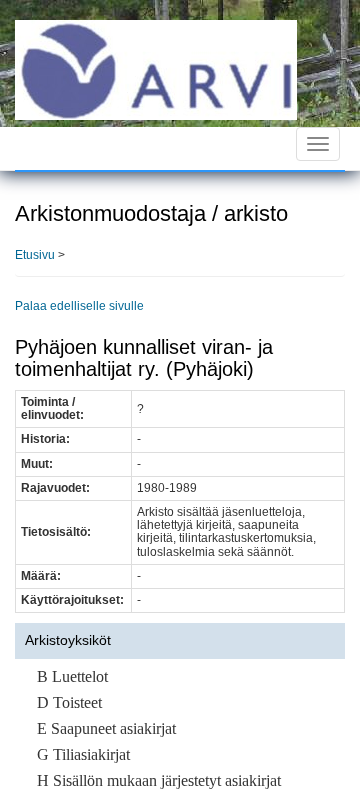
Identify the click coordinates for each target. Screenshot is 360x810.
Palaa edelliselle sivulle (79, 306)
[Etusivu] (156, 69)
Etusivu (35, 255)
